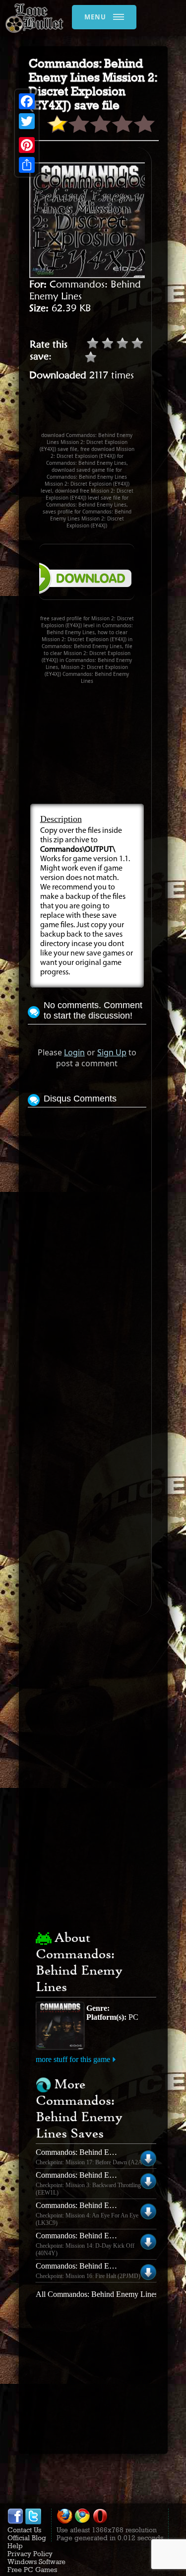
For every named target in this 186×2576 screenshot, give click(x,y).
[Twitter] (27, 121)
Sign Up (112, 1052)
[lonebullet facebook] (15, 2522)
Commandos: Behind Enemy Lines (91, 2152)
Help (15, 2546)
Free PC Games (32, 2570)
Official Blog (27, 2538)
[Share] (27, 165)
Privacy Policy (30, 2554)
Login (74, 1052)
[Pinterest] (27, 145)
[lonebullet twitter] (33, 2522)
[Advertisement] (107, 411)
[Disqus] (87, 1234)
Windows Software (36, 2562)
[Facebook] (27, 101)
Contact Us (24, 2530)
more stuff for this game (73, 2059)
